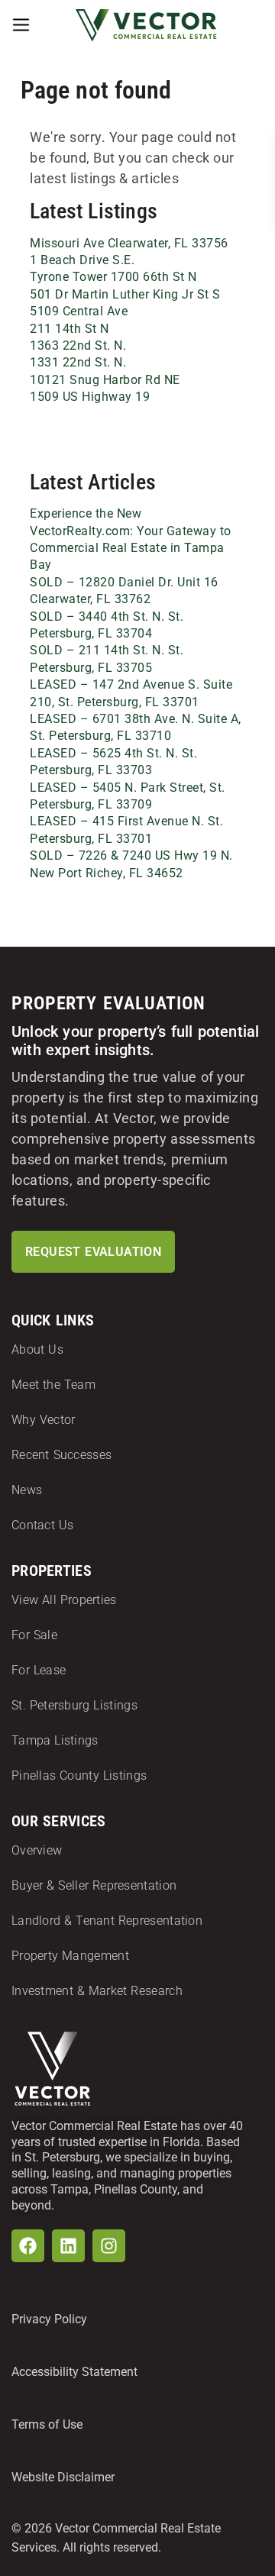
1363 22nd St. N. (78, 345)
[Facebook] (28, 2246)
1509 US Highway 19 (90, 397)
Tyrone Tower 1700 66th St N (113, 277)
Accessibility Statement (74, 2372)
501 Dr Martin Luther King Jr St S (125, 294)
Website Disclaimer (63, 2477)
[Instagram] (109, 2246)
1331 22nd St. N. (78, 362)
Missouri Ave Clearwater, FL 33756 (129, 243)
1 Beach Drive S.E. (82, 260)
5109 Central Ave (79, 311)
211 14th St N (70, 329)
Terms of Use (47, 2424)
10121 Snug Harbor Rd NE (105, 380)
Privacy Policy (49, 2319)
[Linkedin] (68, 2246)
